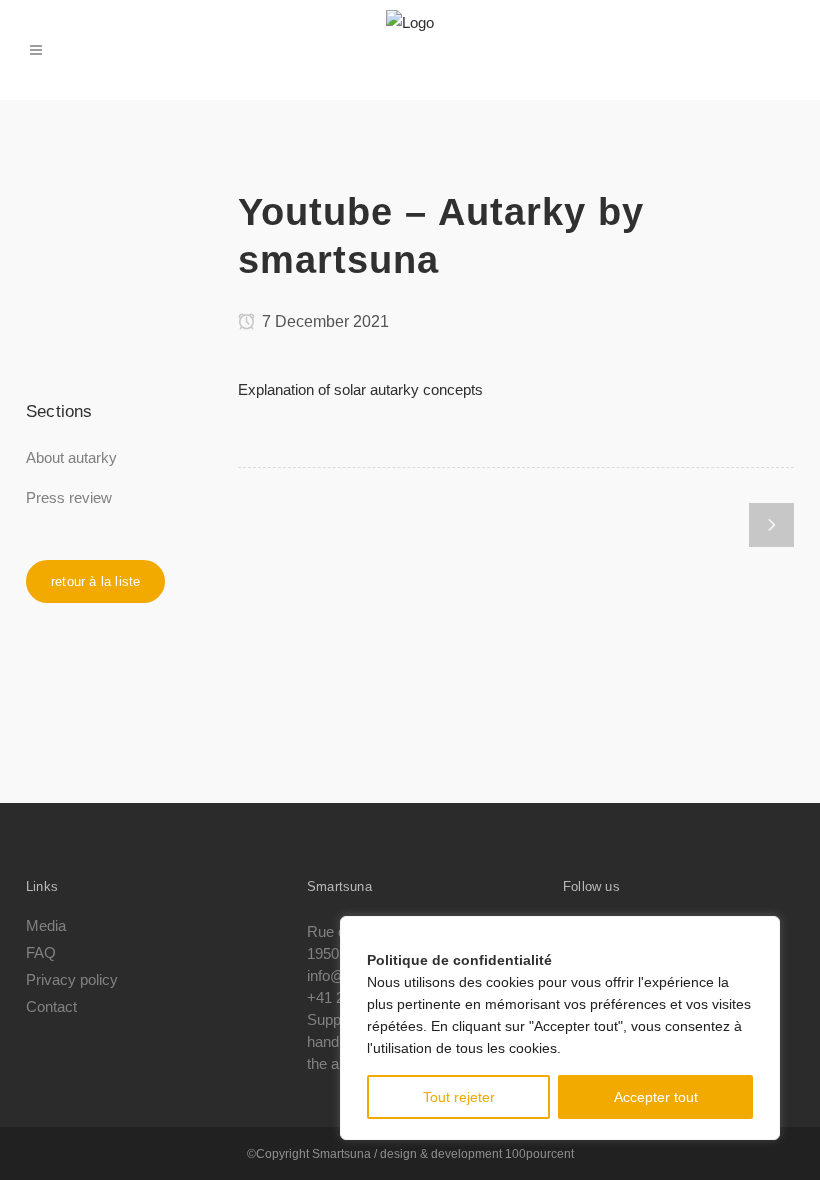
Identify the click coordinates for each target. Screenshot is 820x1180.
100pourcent (539, 1154)
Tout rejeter (459, 1097)
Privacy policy (72, 980)
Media (46, 926)
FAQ (41, 953)
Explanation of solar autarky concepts (360, 389)
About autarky (71, 457)
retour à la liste (95, 581)
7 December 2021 (323, 321)
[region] (560, 1028)
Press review (69, 497)
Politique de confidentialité (459, 960)
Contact (51, 1007)
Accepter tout (656, 1097)
